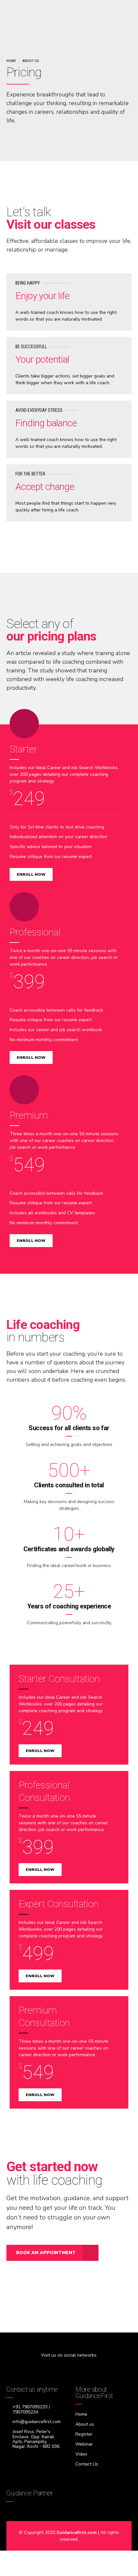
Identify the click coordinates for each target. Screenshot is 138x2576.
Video (81, 2454)
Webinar (84, 2444)
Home (11, 61)
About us (31, 61)
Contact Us (87, 2464)
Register (84, 2434)
